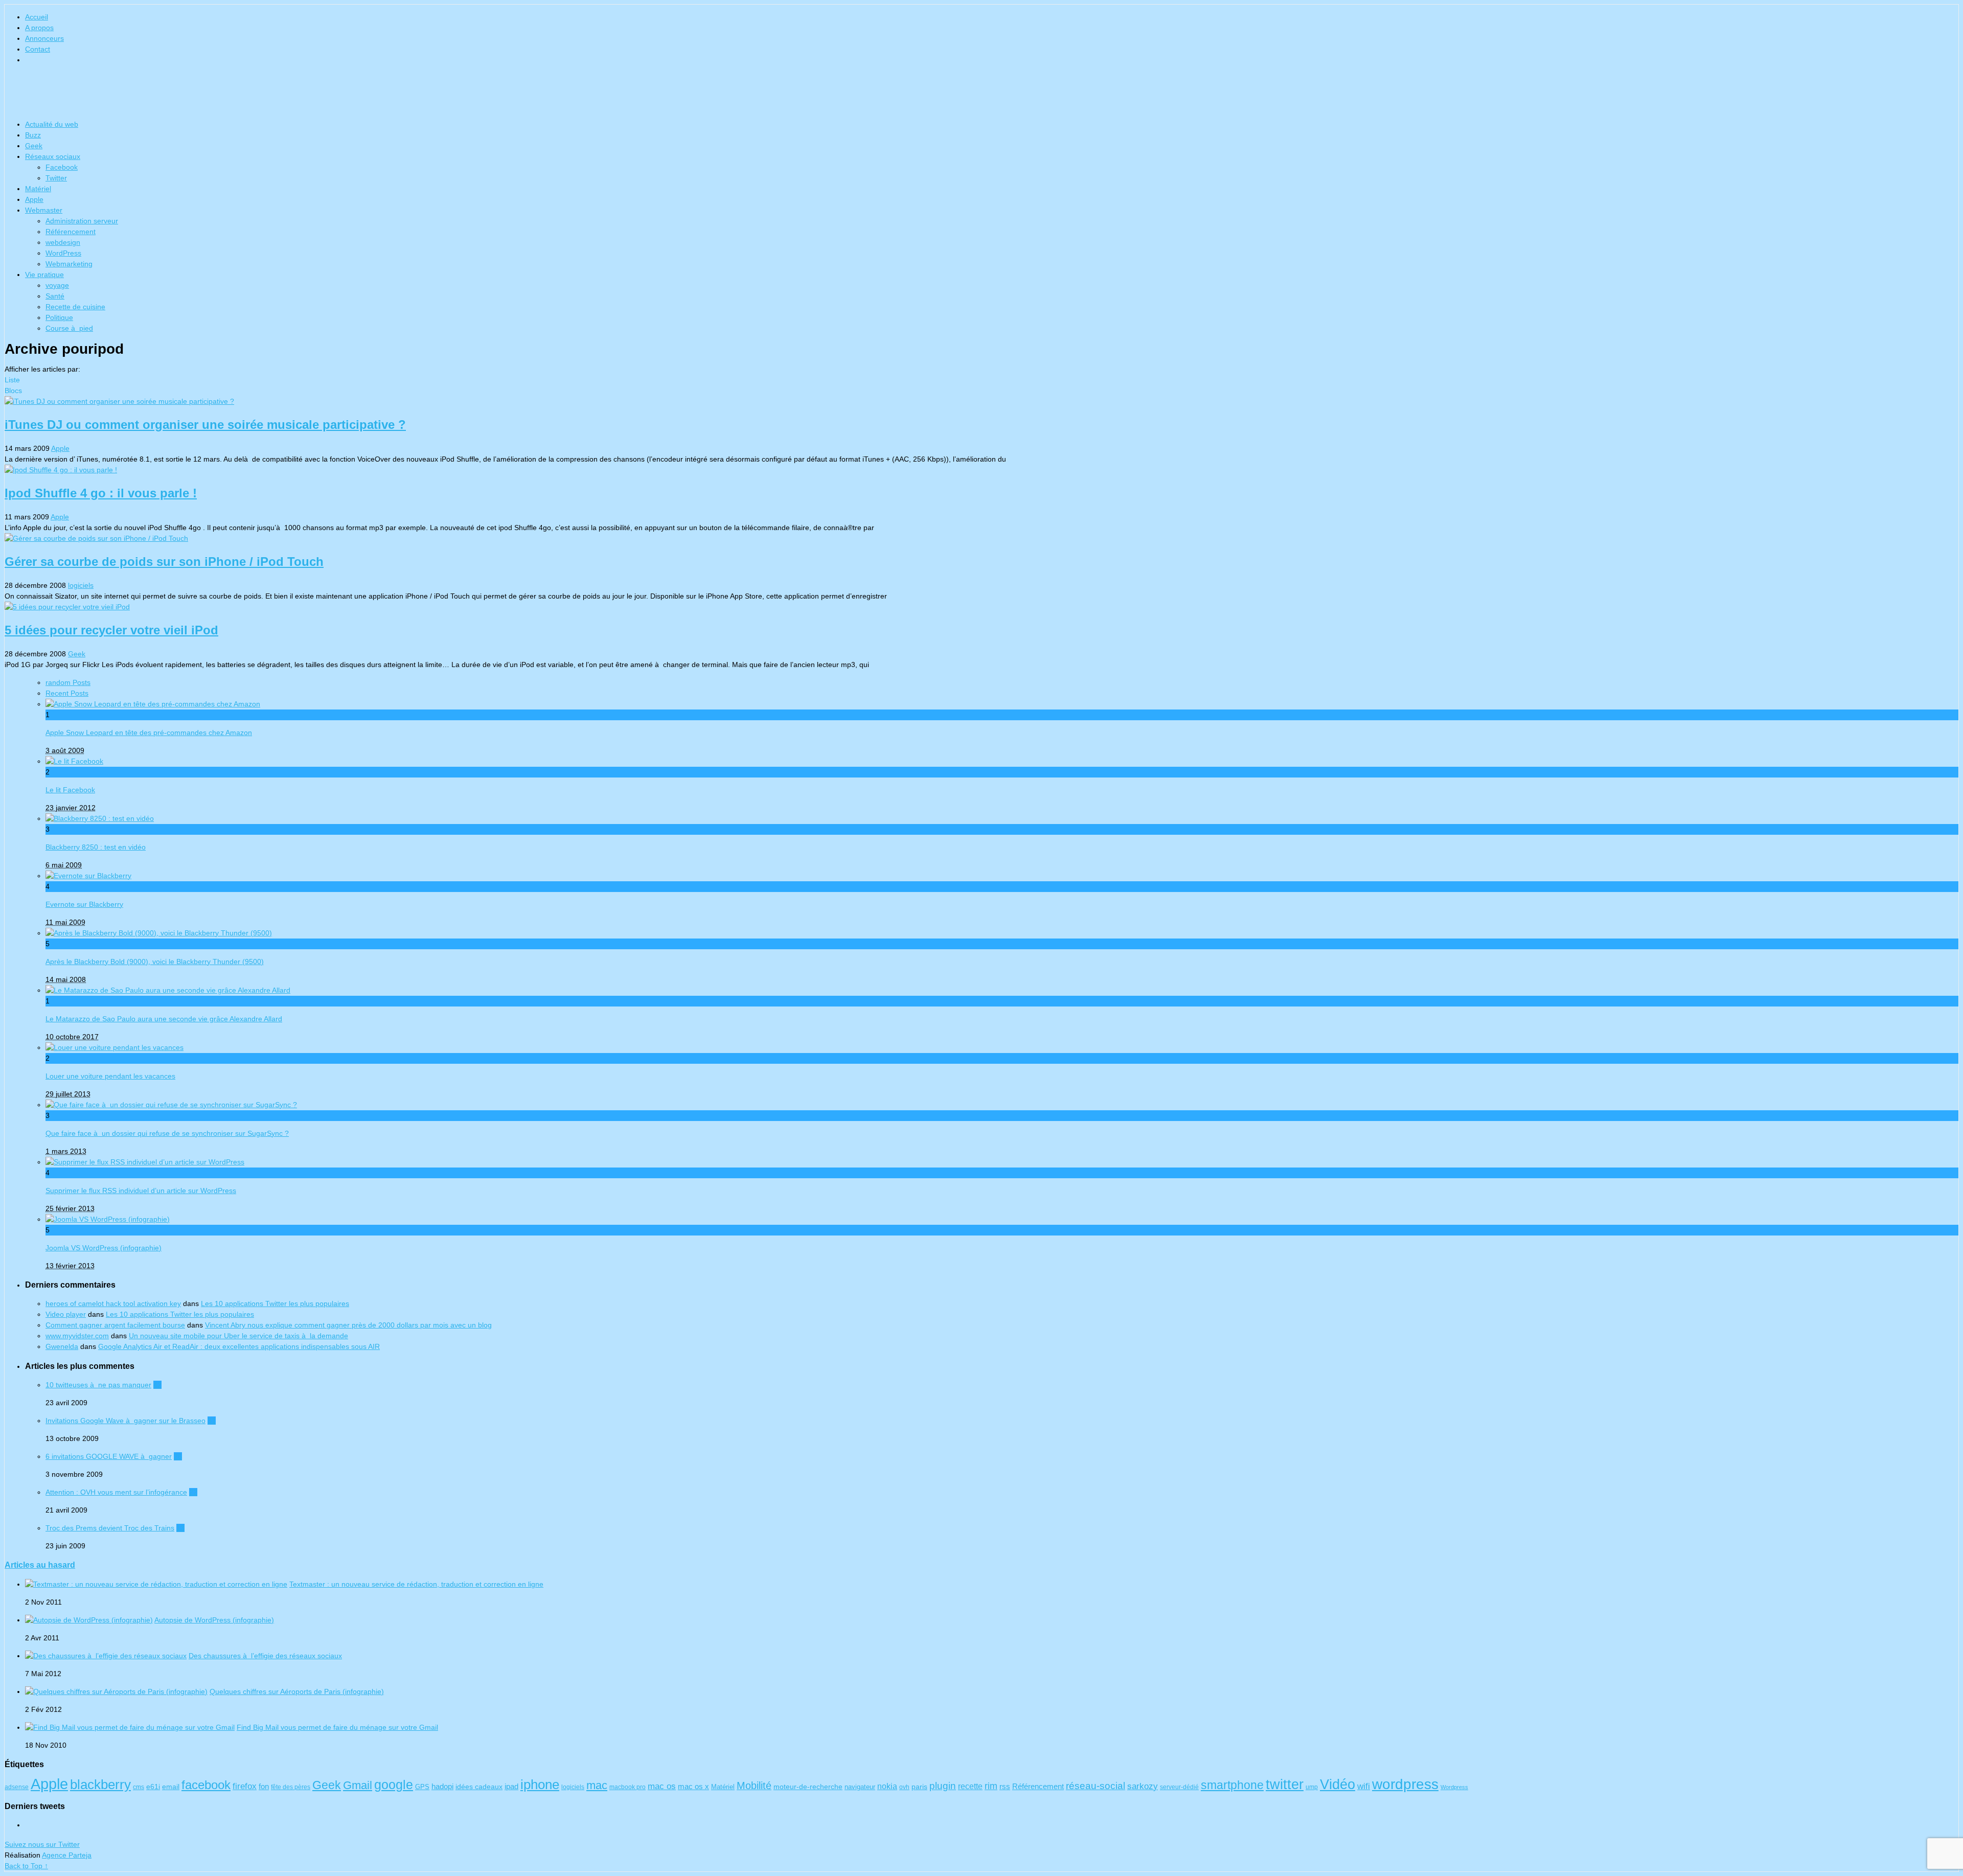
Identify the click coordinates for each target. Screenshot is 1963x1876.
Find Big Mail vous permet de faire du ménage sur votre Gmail (337, 1727)
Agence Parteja (67, 1855)
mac (597, 1785)
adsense (17, 1787)
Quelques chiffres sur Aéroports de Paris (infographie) (297, 1691)
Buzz (33, 135)
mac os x (693, 1786)
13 (180, 1528)
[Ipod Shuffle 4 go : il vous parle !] (981, 470)
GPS (422, 1787)
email (171, 1787)
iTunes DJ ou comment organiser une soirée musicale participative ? (205, 425)
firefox (245, 1786)
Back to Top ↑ (26, 1866)
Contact (38, 49)
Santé (55, 296)
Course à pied (69, 328)
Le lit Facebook (70, 790)
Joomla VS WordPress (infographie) (104, 1248)
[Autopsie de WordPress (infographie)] (89, 1620)
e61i (153, 1787)
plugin (943, 1786)
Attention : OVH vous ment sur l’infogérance (116, 1492)
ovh (904, 1787)
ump (1312, 1787)
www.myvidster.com (77, 1336)
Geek (34, 146)
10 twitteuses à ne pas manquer (98, 1385)
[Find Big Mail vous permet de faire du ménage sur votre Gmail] (130, 1727)
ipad (511, 1787)
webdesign (63, 242)
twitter (1285, 1784)
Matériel (38, 189)
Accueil (37, 17)
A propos (39, 28)
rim (991, 1786)
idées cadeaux (479, 1787)
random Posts (68, 682)
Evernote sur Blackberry (84, 904)
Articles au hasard (40, 1565)
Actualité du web (52, 124)
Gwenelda (62, 1346)
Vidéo (1338, 1784)
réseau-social (1095, 1786)
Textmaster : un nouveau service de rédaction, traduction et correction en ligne (416, 1584)
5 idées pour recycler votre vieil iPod (111, 630)
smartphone (1232, 1785)
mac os (662, 1786)
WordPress (63, 253)
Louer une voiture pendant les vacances (110, 1076)
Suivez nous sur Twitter (42, 1844)
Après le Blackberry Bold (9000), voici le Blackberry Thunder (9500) (155, 962)
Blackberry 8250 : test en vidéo (96, 847)
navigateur (860, 1787)
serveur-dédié (1179, 1787)
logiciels (81, 585)
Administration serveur (82, 221)
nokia (887, 1786)
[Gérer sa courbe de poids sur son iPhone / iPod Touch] (981, 539)
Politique (59, 317)
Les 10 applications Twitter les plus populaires (275, 1303)
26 (178, 1456)
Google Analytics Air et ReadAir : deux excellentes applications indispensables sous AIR (239, 1346)
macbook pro (627, 1787)
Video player (66, 1314)
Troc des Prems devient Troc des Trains (110, 1528)
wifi (1364, 1786)
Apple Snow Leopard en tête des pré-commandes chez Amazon (149, 733)
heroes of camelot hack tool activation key (113, 1303)
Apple (34, 199)
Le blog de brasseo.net (981, 95)
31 (212, 1421)
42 (157, 1385)
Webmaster (44, 210)
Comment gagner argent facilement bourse (115, 1325)
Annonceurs (44, 38)
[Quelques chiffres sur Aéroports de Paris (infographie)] (116, 1691)
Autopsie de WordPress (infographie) (214, 1620)
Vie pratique (44, 274)
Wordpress (1454, 1787)
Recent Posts (67, 693)
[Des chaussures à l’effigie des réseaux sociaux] (106, 1656)
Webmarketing (69, 264)
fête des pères (291, 1787)
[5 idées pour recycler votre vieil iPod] (981, 607)
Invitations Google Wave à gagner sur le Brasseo (125, 1421)
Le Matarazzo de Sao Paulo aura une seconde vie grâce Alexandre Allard (164, 1019)
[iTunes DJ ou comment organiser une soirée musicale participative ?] (981, 402)
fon (264, 1787)
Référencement (71, 232)
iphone (540, 1785)
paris (919, 1787)
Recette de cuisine (75, 307)
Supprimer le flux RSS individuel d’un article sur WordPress (141, 1191)
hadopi (442, 1787)
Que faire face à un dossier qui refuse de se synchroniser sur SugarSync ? (167, 1133)
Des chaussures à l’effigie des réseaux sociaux (265, 1656)
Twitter (56, 178)
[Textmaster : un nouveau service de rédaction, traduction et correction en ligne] (156, 1584)
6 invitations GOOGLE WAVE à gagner (109, 1456)
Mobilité (754, 1786)
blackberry (100, 1785)
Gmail (358, 1785)
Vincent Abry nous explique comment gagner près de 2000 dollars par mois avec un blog (348, 1325)
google (394, 1785)
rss (1005, 1786)
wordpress (1405, 1784)
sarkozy (1143, 1786)
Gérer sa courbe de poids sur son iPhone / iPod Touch (164, 562)
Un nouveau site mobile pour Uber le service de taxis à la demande (238, 1336)
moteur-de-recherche (808, 1787)
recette (970, 1786)
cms (139, 1787)
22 (193, 1492)
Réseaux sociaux (53, 156)
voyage (57, 285)
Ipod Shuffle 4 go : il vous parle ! (101, 493)
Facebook (62, 167)
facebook (206, 1785)
